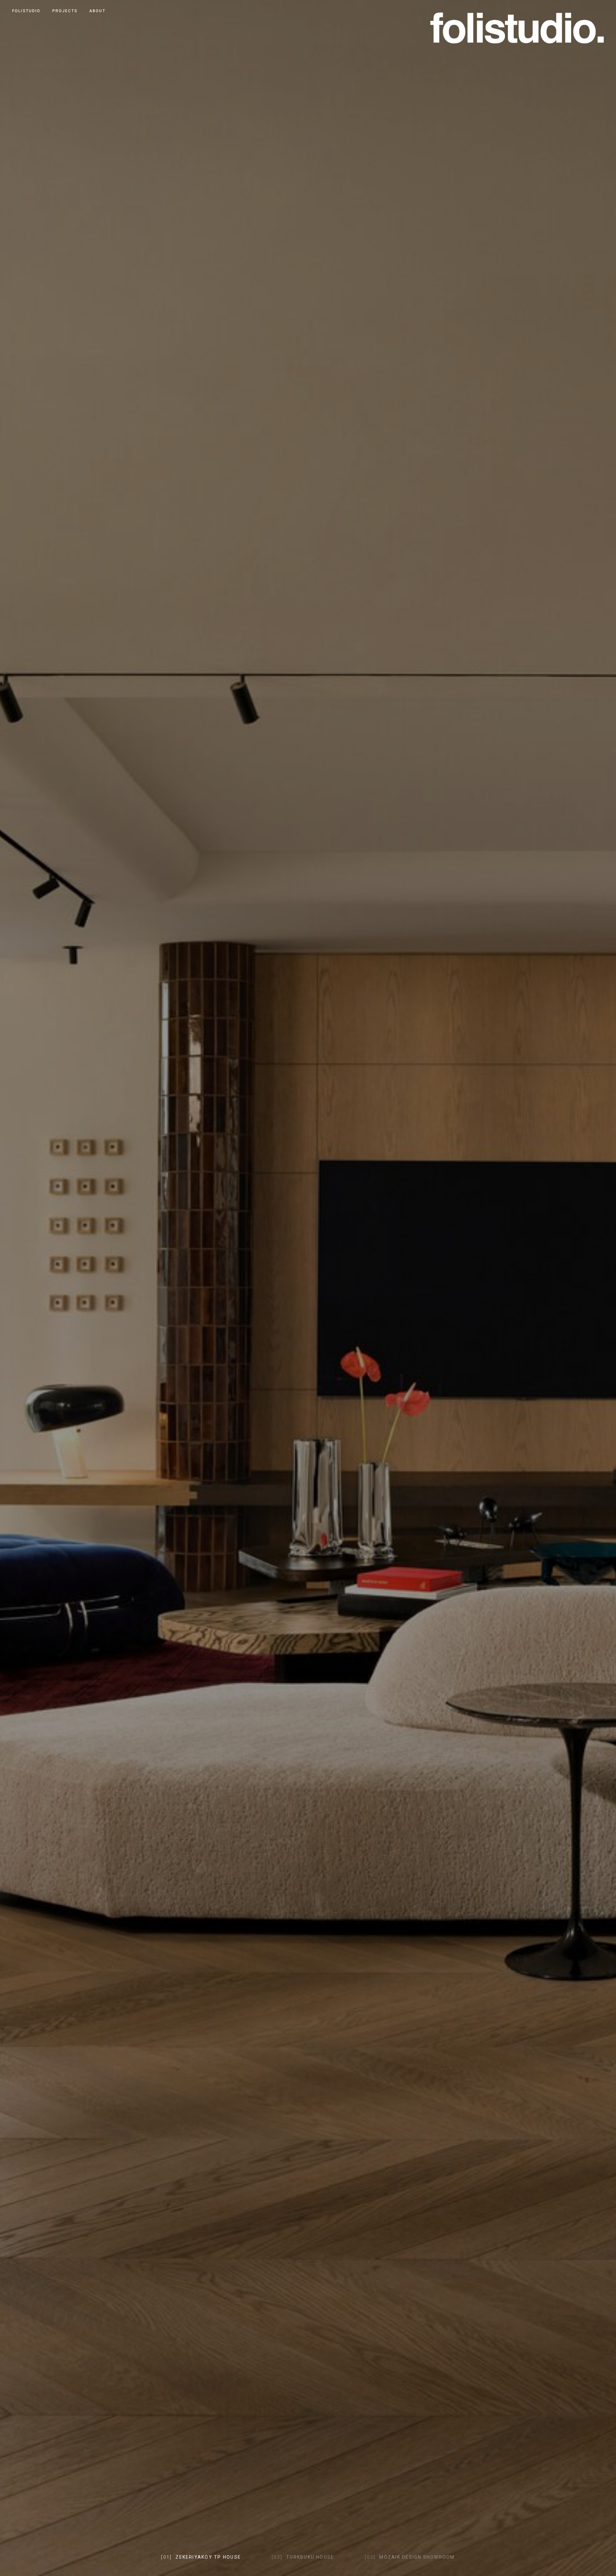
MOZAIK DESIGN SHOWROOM (410, 2557)
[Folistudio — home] (517, 26)
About (97, 11)
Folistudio (26, 11)
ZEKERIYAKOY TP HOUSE (201, 2557)
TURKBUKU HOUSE (303, 2557)
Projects (65, 11)
